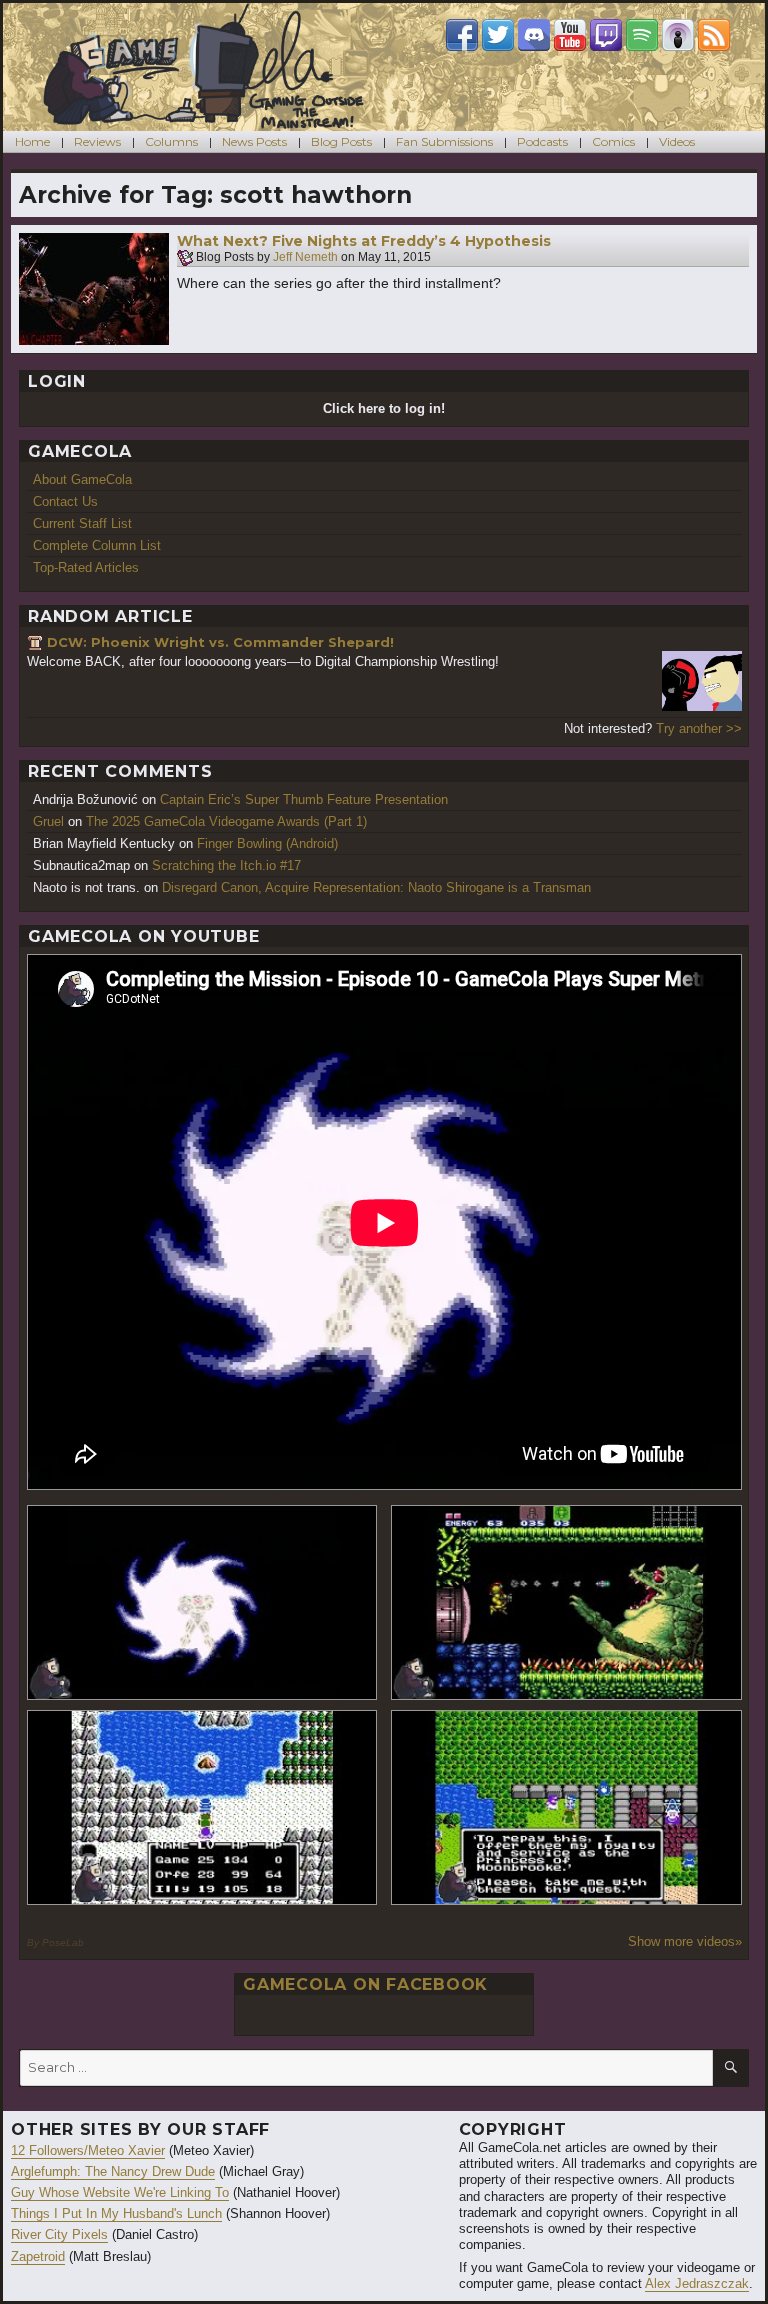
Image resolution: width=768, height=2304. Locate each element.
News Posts (254, 141)
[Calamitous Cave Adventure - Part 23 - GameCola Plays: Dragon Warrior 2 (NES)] (202, 1807)
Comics (613, 141)
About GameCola (82, 479)
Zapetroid (38, 2256)
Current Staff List (82, 523)
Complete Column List (97, 545)
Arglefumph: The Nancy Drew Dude (113, 2171)
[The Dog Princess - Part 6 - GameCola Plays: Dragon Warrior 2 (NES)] (566, 1807)
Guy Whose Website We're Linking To (120, 2192)
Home (32, 141)
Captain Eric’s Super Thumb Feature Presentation (304, 799)
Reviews (97, 141)
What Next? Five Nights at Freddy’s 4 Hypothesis (364, 241)
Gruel (48, 821)
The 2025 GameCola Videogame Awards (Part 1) (226, 821)
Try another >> (699, 728)
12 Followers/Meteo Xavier (88, 2150)
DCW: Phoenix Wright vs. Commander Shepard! (220, 642)
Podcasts (542, 141)
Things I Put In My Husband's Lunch (116, 2213)
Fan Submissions (444, 141)
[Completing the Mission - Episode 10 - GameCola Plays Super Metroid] (202, 1602)
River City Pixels (59, 2234)
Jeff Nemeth (305, 258)
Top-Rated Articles (86, 567)
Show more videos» (685, 1941)
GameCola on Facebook (365, 1984)
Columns (171, 141)
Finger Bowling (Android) (267, 843)
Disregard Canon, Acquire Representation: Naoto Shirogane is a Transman (376, 887)
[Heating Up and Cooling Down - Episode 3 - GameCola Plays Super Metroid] (566, 1602)
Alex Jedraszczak (697, 2283)
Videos (677, 141)
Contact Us (65, 501)
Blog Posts (341, 141)
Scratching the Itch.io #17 (226, 865)
